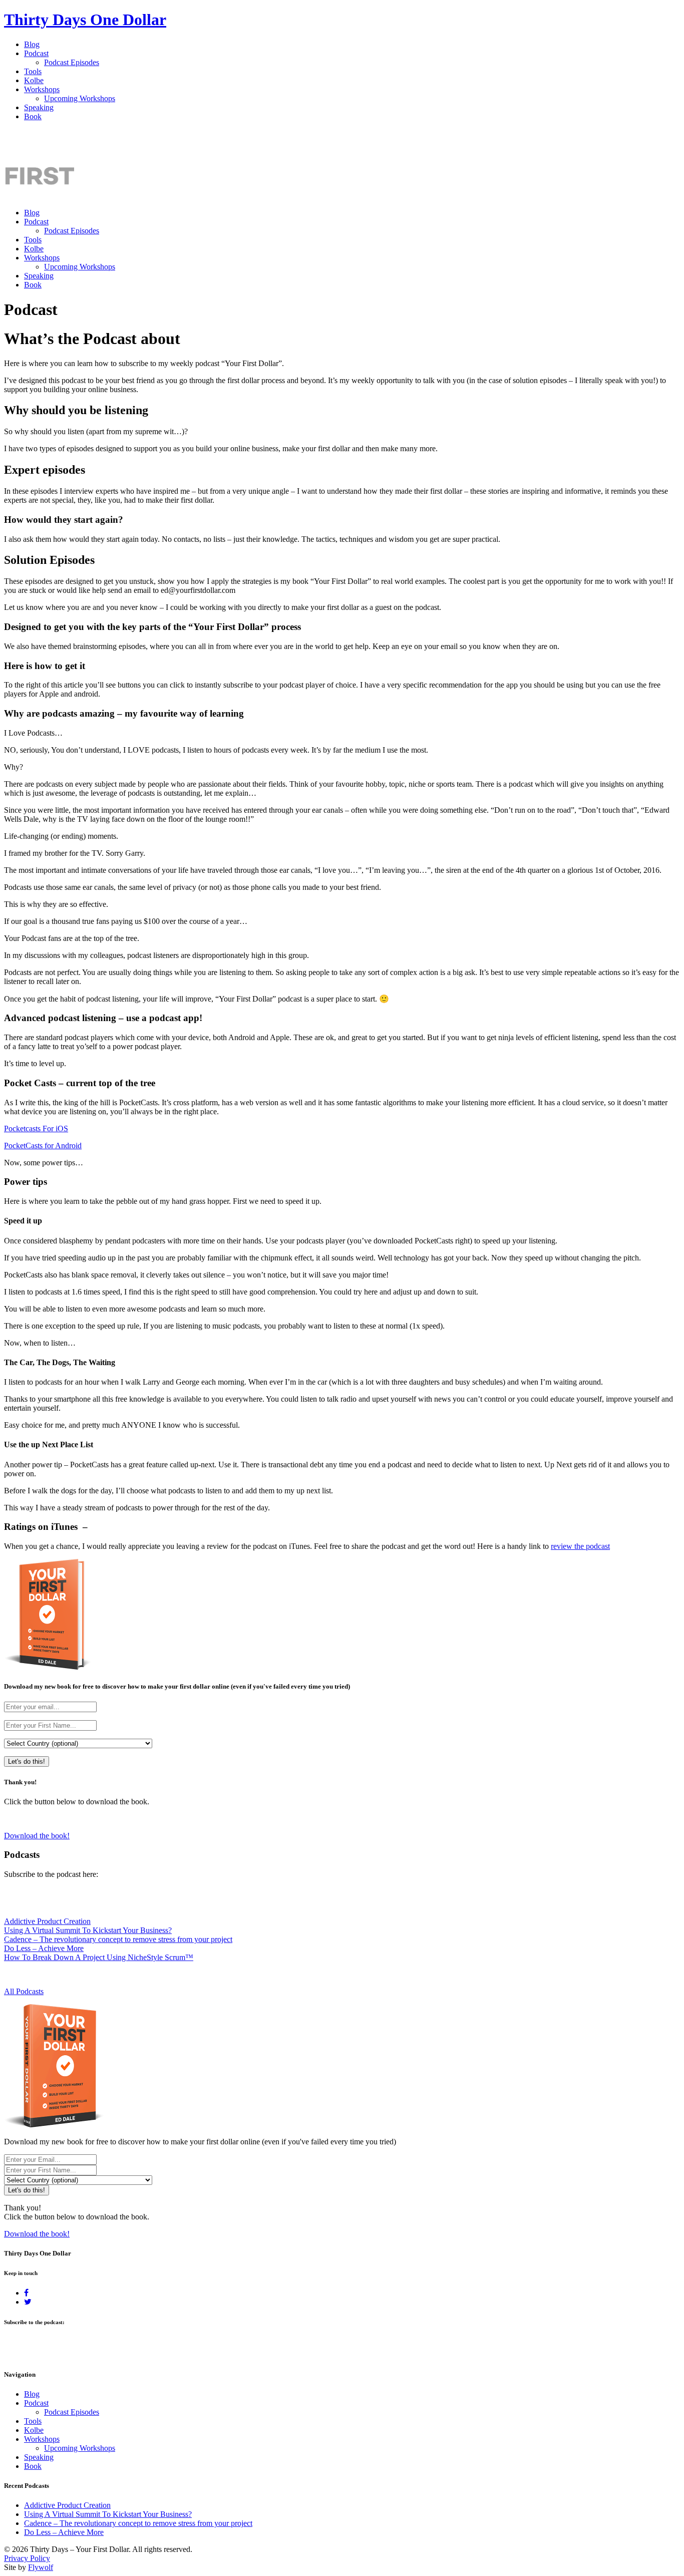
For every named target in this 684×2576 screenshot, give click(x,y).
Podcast (36, 53)
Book (33, 116)
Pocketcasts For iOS (36, 1129)
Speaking (39, 107)
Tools (33, 71)
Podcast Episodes (72, 62)
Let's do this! (27, 1761)
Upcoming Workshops (80, 98)
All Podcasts (24, 1991)
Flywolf (41, 2567)
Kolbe (34, 80)
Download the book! (37, 1836)
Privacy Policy (27, 2558)
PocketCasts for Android (43, 1146)
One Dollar (85, 20)
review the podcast (580, 1546)
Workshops (42, 89)
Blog (32, 44)
